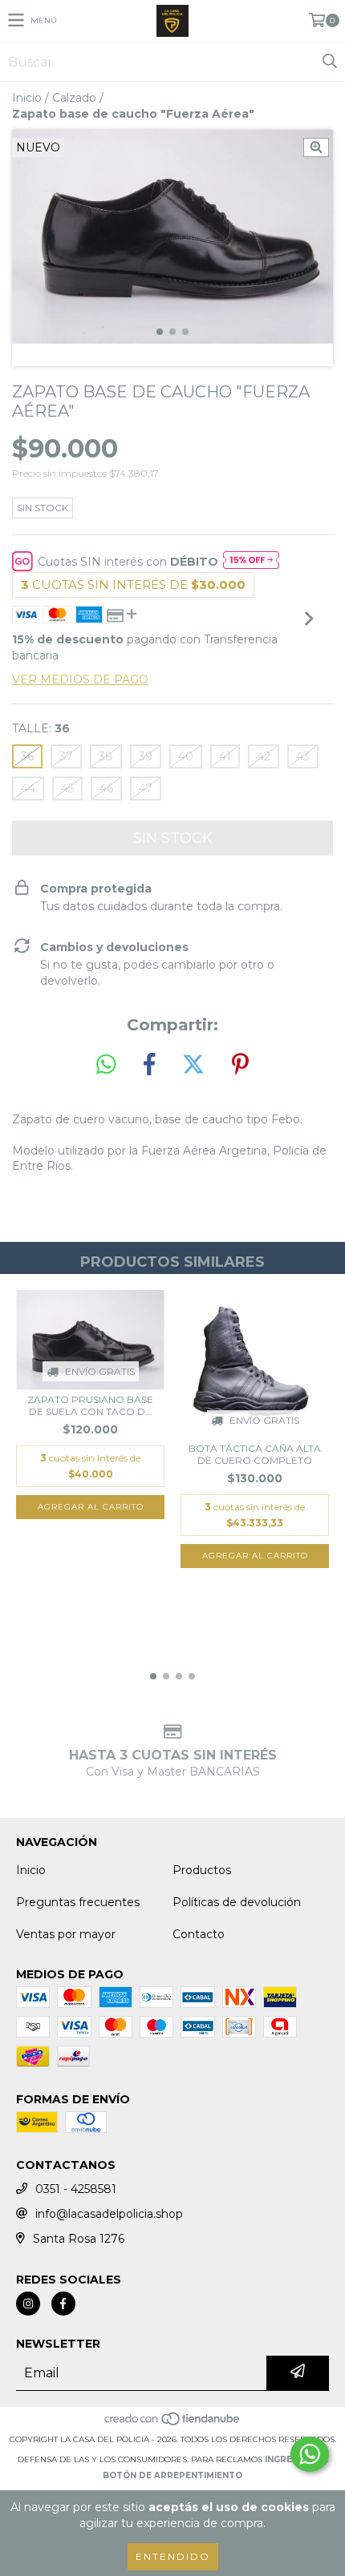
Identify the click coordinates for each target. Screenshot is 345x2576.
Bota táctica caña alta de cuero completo (255, 1454)
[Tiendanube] (173, 2423)
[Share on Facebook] (149, 1065)
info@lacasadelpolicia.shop (109, 2214)
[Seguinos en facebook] (63, 2304)
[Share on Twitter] (193, 1065)
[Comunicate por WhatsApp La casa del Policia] (310, 2454)
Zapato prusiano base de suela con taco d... (90, 1405)
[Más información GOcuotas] (251, 562)
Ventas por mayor (66, 1934)
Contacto (199, 1934)
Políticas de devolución (237, 1902)
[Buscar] (329, 62)
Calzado (74, 98)
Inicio (27, 98)
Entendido (173, 2556)
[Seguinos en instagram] (28, 2304)
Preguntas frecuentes (78, 1902)
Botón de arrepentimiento (172, 2475)
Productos (202, 1870)
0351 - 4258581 (76, 2189)
